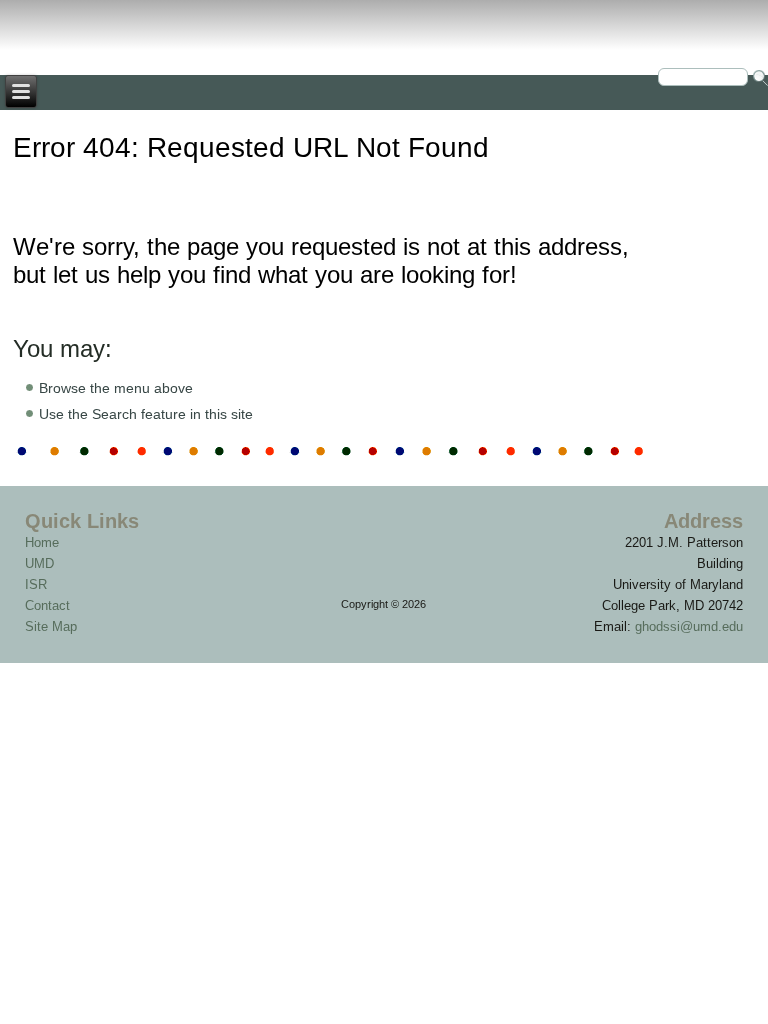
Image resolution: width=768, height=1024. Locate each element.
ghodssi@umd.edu (689, 626)
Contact (47, 605)
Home (42, 542)
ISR (36, 584)
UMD (39, 563)
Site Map (51, 626)
